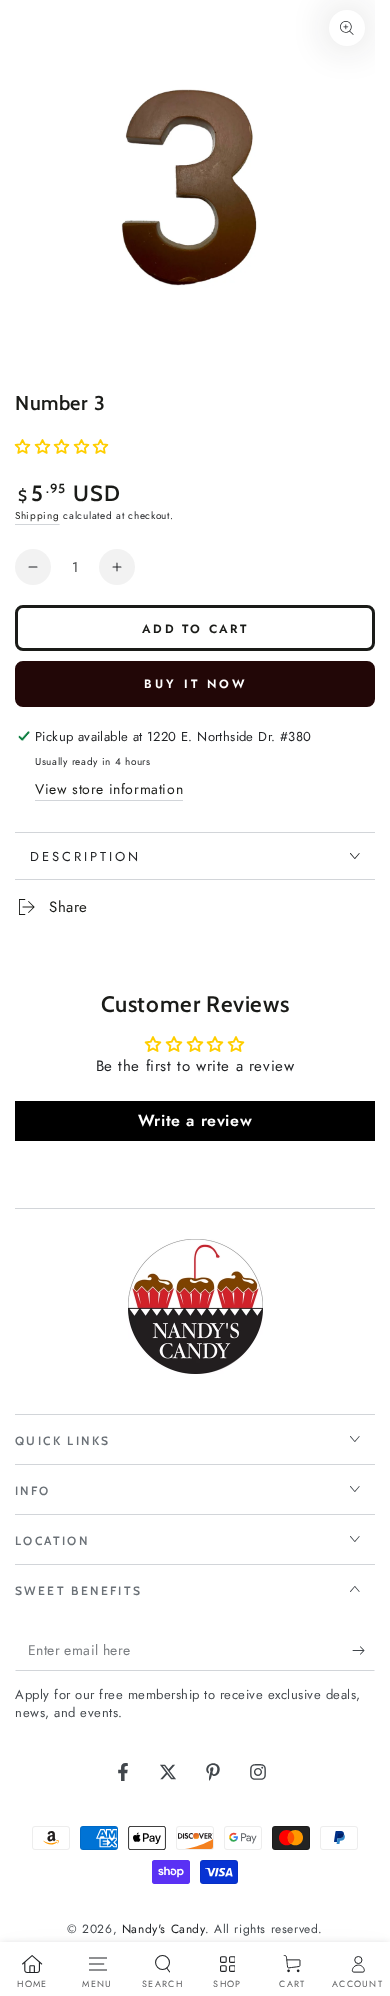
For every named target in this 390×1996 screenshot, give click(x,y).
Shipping (37, 515)
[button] (62, 447)
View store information (109, 789)
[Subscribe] (363, 1651)
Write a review (195, 1120)
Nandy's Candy (163, 1929)
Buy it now (195, 684)
